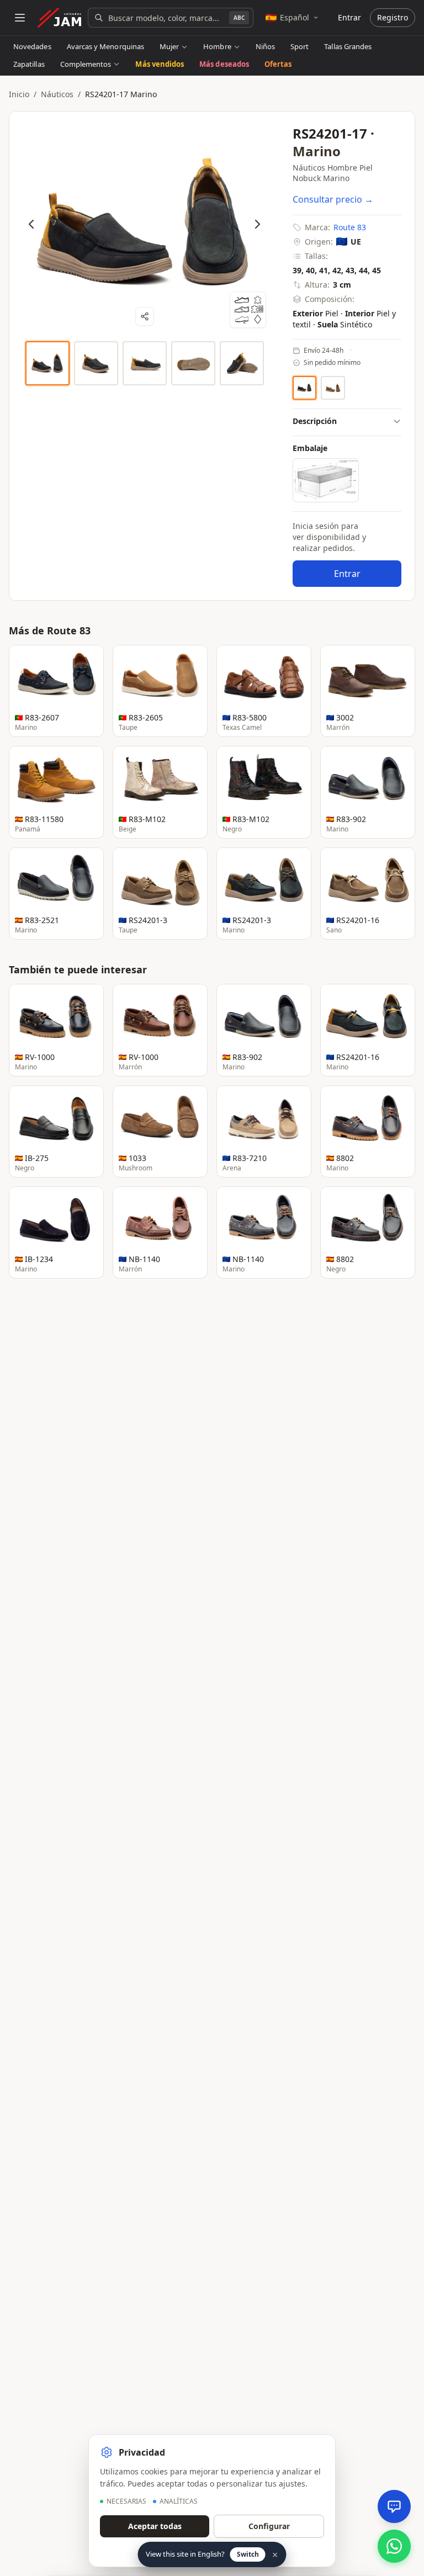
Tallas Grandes (348, 46)
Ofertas (278, 64)
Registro (393, 17)
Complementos (86, 64)
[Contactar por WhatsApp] (394, 2546)
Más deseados (224, 64)
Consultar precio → (333, 199)
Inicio (19, 94)
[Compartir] (145, 316)
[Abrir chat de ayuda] (394, 2506)
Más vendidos (160, 64)
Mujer (169, 46)
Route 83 (350, 227)
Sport (300, 46)
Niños (265, 46)
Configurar (269, 2526)
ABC (239, 18)
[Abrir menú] (20, 18)
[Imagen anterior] (31, 224)
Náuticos (57, 94)
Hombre (217, 46)
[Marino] (304, 388)
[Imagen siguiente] (257, 224)
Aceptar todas (155, 2526)
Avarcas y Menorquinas (105, 46)
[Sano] (333, 388)
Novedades (32, 46)
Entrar (349, 17)
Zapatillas (29, 64)
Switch (248, 2554)
